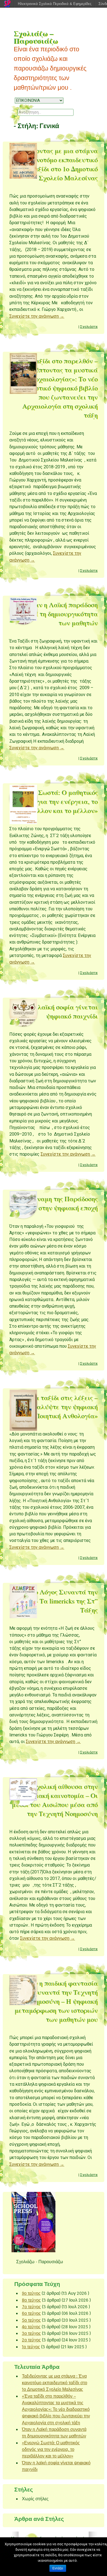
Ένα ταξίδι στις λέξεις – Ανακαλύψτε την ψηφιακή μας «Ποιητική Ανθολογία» (58, 1407)
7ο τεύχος (31, 2307)
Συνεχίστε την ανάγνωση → (37, 316)
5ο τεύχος (31, 2320)
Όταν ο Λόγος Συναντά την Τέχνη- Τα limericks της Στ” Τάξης (57, 1601)
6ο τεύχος (31, 2313)
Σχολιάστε (89, 327)
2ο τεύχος (31, 2340)
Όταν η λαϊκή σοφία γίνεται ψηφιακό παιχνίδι (56, 1011)
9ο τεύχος (31, 2293)
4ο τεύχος (31, 2327)
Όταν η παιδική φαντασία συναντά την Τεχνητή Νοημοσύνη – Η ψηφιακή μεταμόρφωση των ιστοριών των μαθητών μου (56, 2001)
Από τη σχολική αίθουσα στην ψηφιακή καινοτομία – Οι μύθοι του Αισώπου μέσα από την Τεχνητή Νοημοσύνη (54, 1800)
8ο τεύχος (31, 2300)
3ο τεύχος (31, 2333)
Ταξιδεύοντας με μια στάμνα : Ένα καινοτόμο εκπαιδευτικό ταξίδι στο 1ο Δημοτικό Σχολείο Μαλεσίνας (54, 164)
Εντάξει (58, 2568)
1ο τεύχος (31, 2347)
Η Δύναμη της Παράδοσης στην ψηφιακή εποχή (60, 1203)
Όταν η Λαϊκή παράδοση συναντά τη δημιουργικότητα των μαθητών (55, 614)
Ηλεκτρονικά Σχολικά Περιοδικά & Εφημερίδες (55, 4)
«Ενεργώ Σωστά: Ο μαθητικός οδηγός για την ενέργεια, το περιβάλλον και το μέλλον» (54, 801)
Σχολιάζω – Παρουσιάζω (36, 37)
